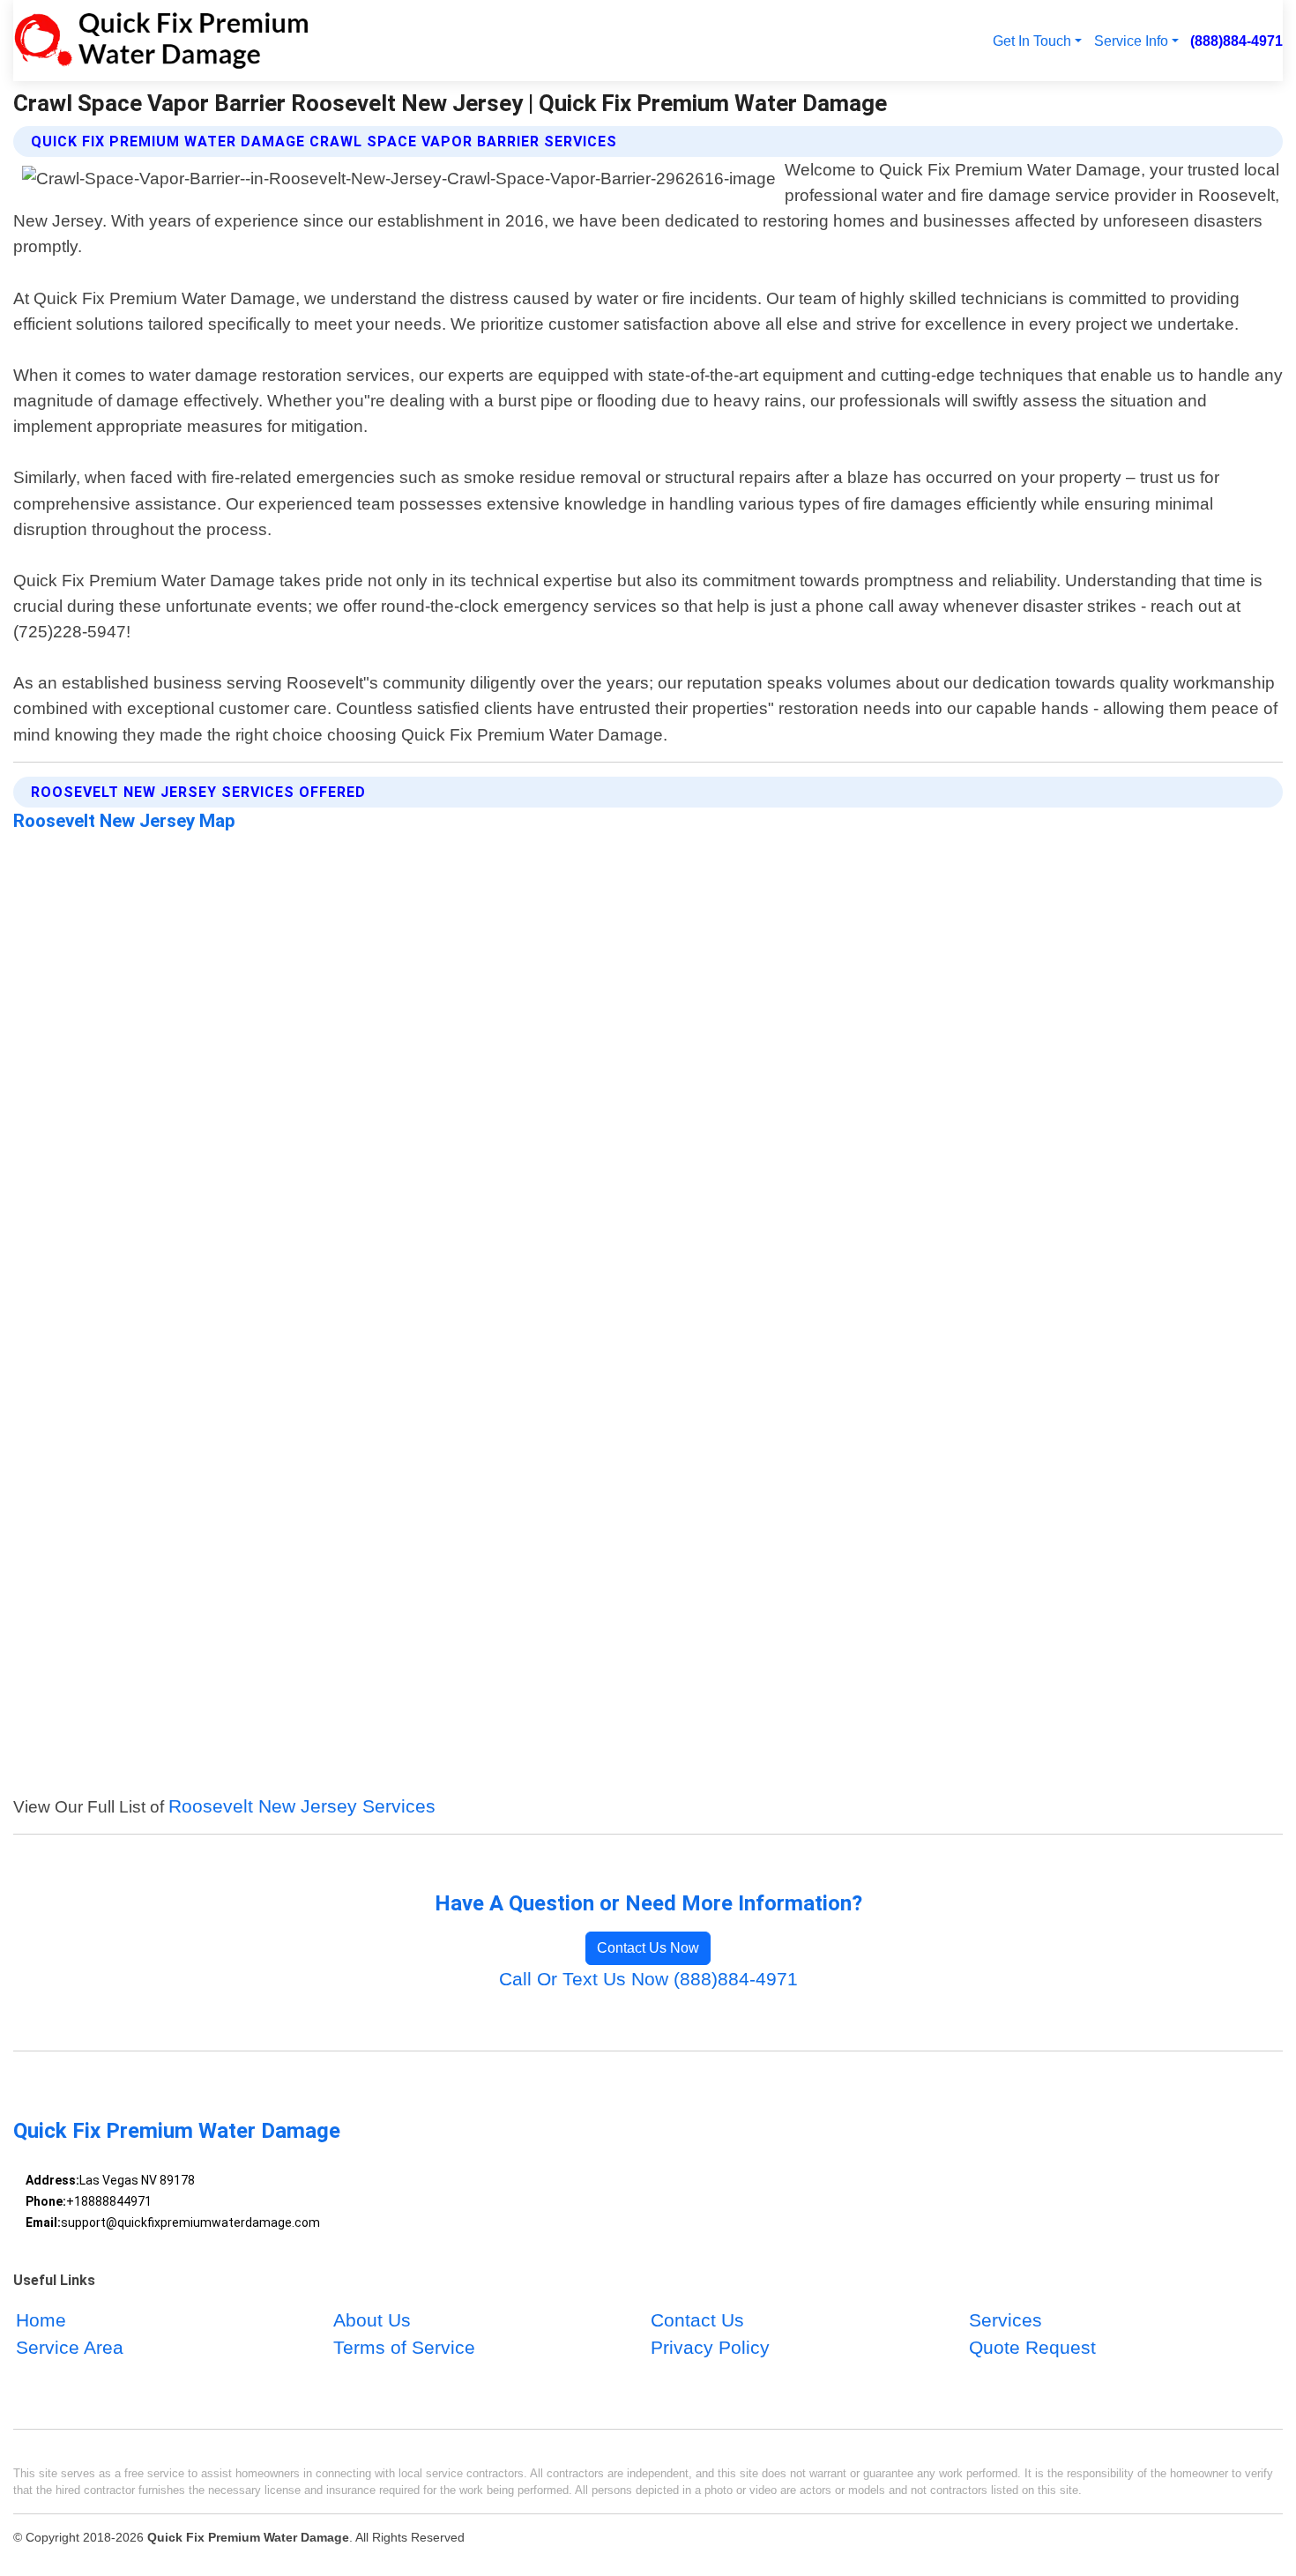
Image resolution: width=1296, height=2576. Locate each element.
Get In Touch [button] (1032, 41)
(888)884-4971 (1236, 41)
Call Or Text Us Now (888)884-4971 (648, 1979)
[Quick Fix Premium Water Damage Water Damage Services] (161, 41)
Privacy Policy (710, 2348)
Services (1006, 2320)
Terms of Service (404, 2348)
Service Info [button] (1131, 41)
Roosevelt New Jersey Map (124, 821)
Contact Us (697, 2320)
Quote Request (1032, 2348)
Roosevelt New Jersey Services (302, 1806)
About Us (372, 2320)
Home (41, 2320)
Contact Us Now (648, 1948)
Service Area (70, 2348)
